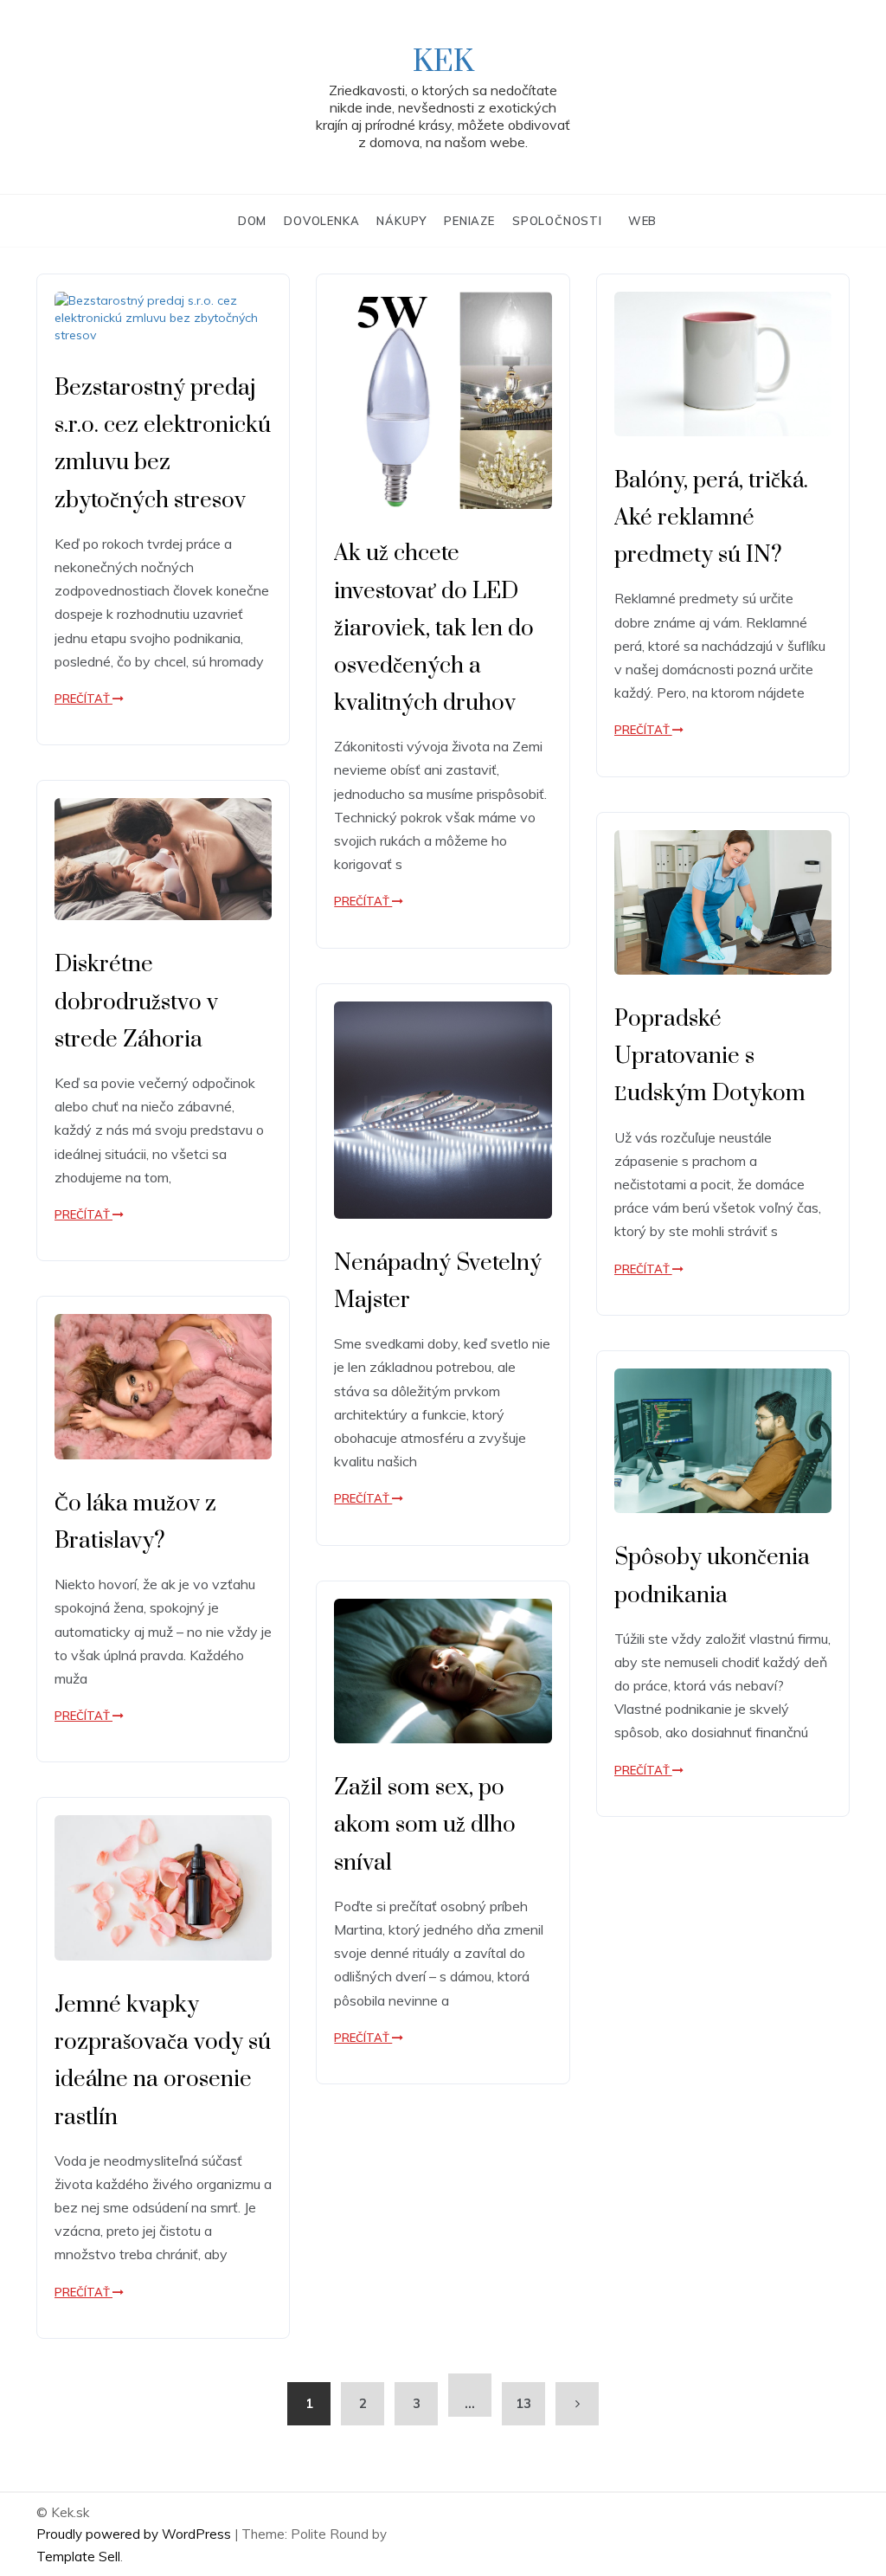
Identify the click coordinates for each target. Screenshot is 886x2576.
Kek (443, 62)
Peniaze (469, 221)
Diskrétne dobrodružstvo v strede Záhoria (136, 1002)
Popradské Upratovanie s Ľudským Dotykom (710, 1056)
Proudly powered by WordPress (135, 2534)
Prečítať (83, 699)
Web (642, 221)
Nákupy (401, 221)
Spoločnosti (557, 221)
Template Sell (78, 2557)
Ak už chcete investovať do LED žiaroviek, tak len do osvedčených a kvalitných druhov (434, 628)
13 (523, 2403)
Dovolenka (321, 221)
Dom (252, 221)
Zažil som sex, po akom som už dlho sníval (425, 1825)
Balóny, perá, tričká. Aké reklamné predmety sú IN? (711, 518)
